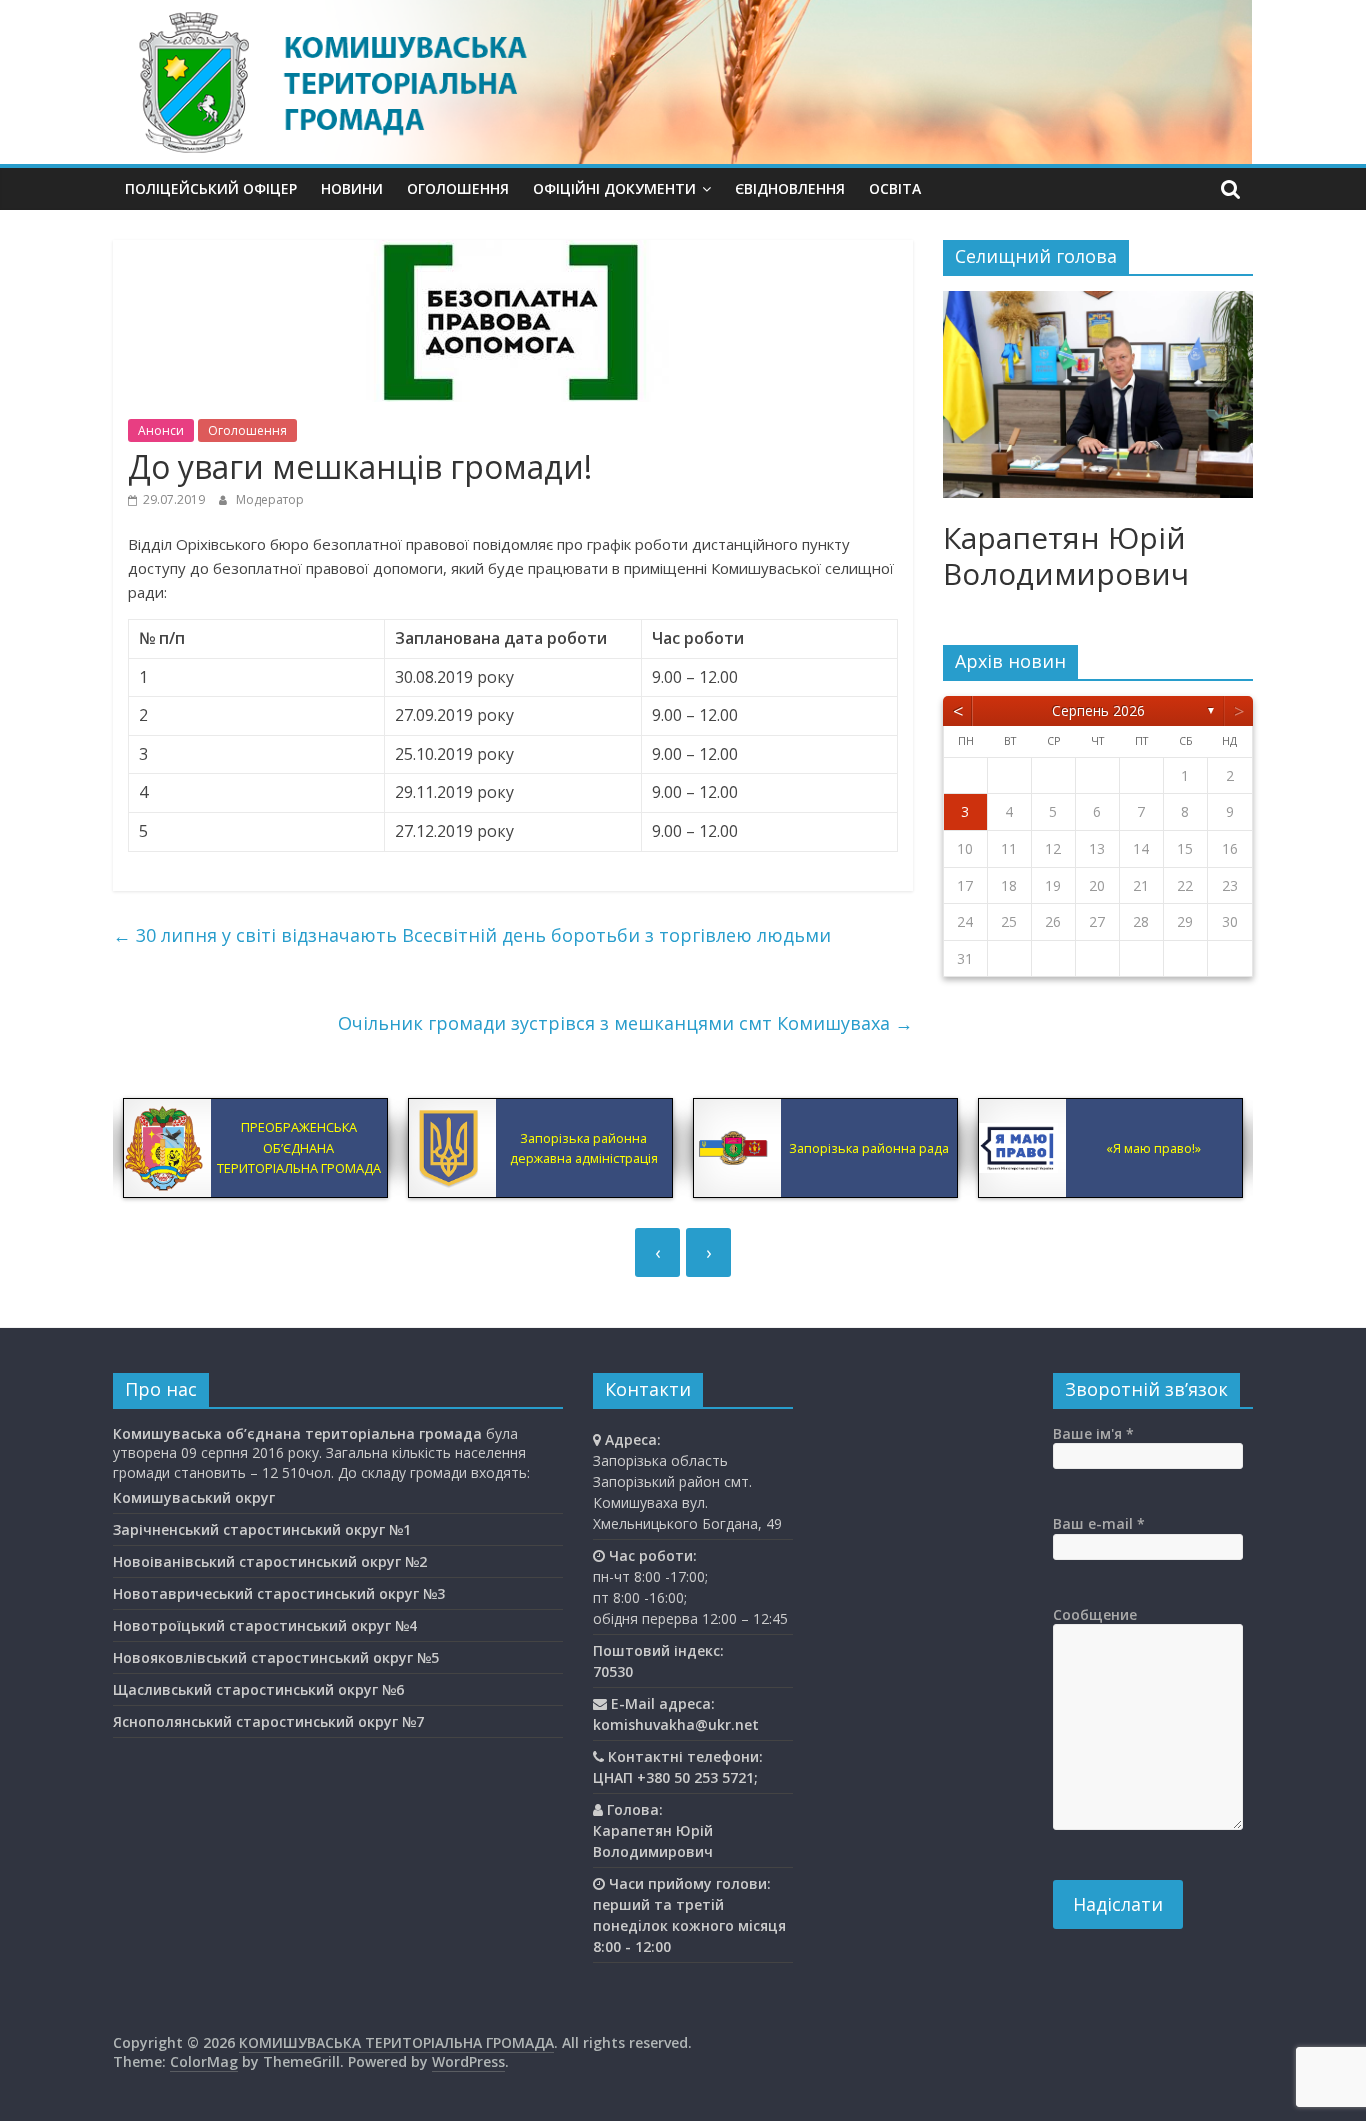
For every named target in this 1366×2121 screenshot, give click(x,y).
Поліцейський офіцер (211, 188)
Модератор (270, 499)
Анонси (161, 430)
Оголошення (458, 188)
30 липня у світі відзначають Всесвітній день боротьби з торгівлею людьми (472, 935)
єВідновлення (790, 188)
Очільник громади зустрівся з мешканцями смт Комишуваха (625, 1023)
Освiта (895, 188)
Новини (352, 188)
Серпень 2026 (1098, 710)
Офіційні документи (614, 188)
